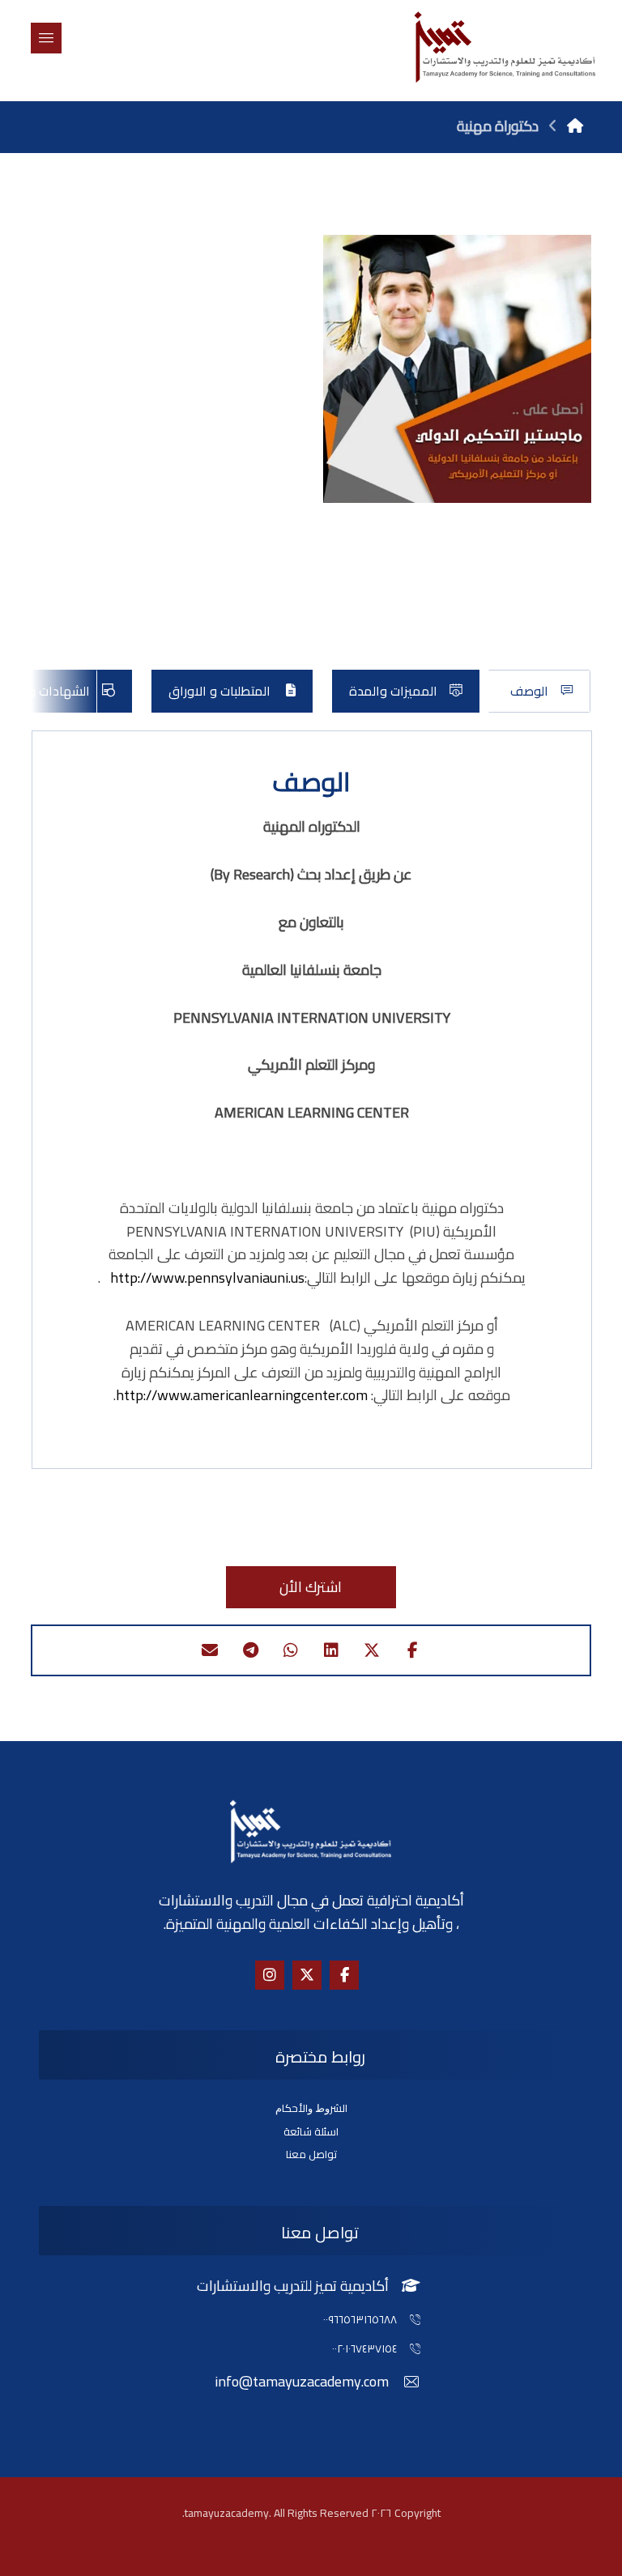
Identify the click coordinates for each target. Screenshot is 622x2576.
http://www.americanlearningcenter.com (242, 1395)
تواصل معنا (311, 2154)
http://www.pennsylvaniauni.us (207, 1277)
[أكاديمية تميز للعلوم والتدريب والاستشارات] (505, 47)
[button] (46, 38)
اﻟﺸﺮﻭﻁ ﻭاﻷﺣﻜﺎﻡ (311, 2108)
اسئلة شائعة (311, 2131)
